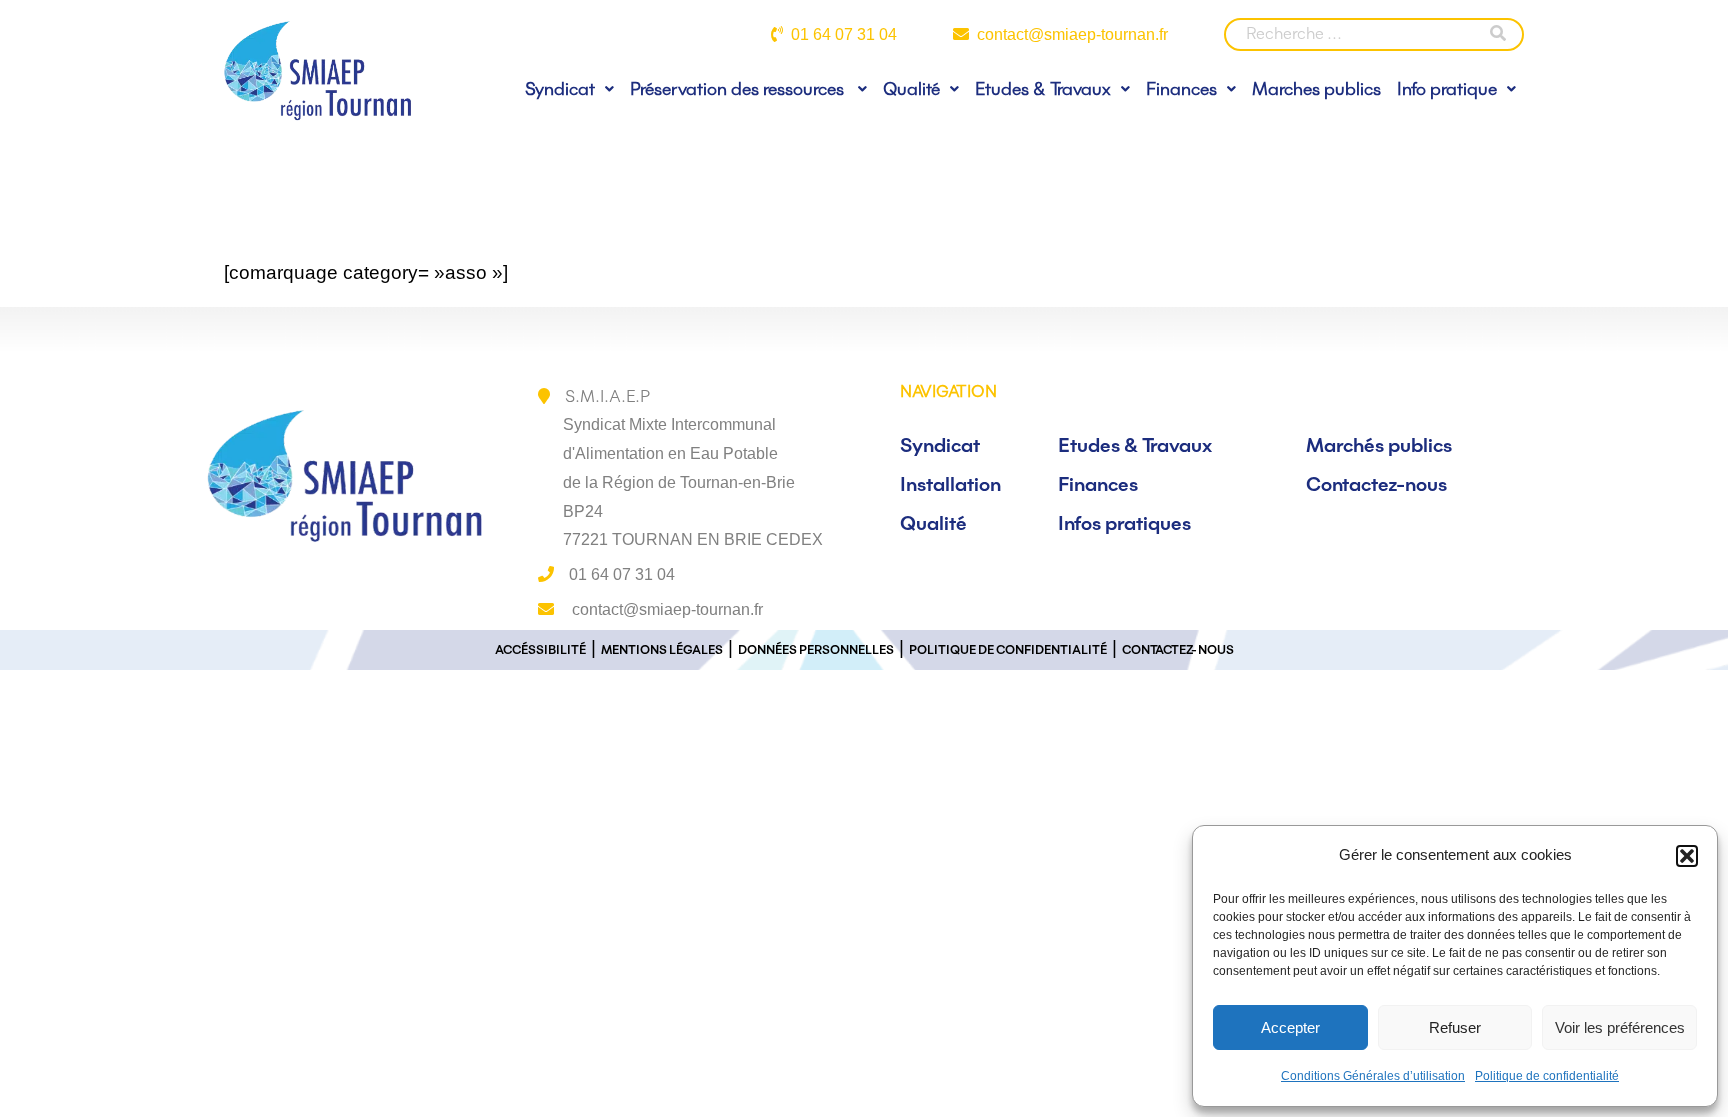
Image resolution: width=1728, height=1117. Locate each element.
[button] (1687, 856)
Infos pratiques (1124, 523)
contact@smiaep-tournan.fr (1072, 34)
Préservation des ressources (739, 88)
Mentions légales (662, 649)
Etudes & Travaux (1043, 88)
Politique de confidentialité (1547, 1076)
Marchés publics (1379, 445)
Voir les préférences (1620, 1027)
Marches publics (1316, 88)
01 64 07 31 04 (844, 34)
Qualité (911, 88)
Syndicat (560, 88)
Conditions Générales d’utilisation (1373, 1076)
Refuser (1455, 1027)
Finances (1181, 88)
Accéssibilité (540, 649)
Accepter (1290, 1027)
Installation (950, 484)
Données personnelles (816, 649)
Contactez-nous (1376, 484)
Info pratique (1447, 88)
